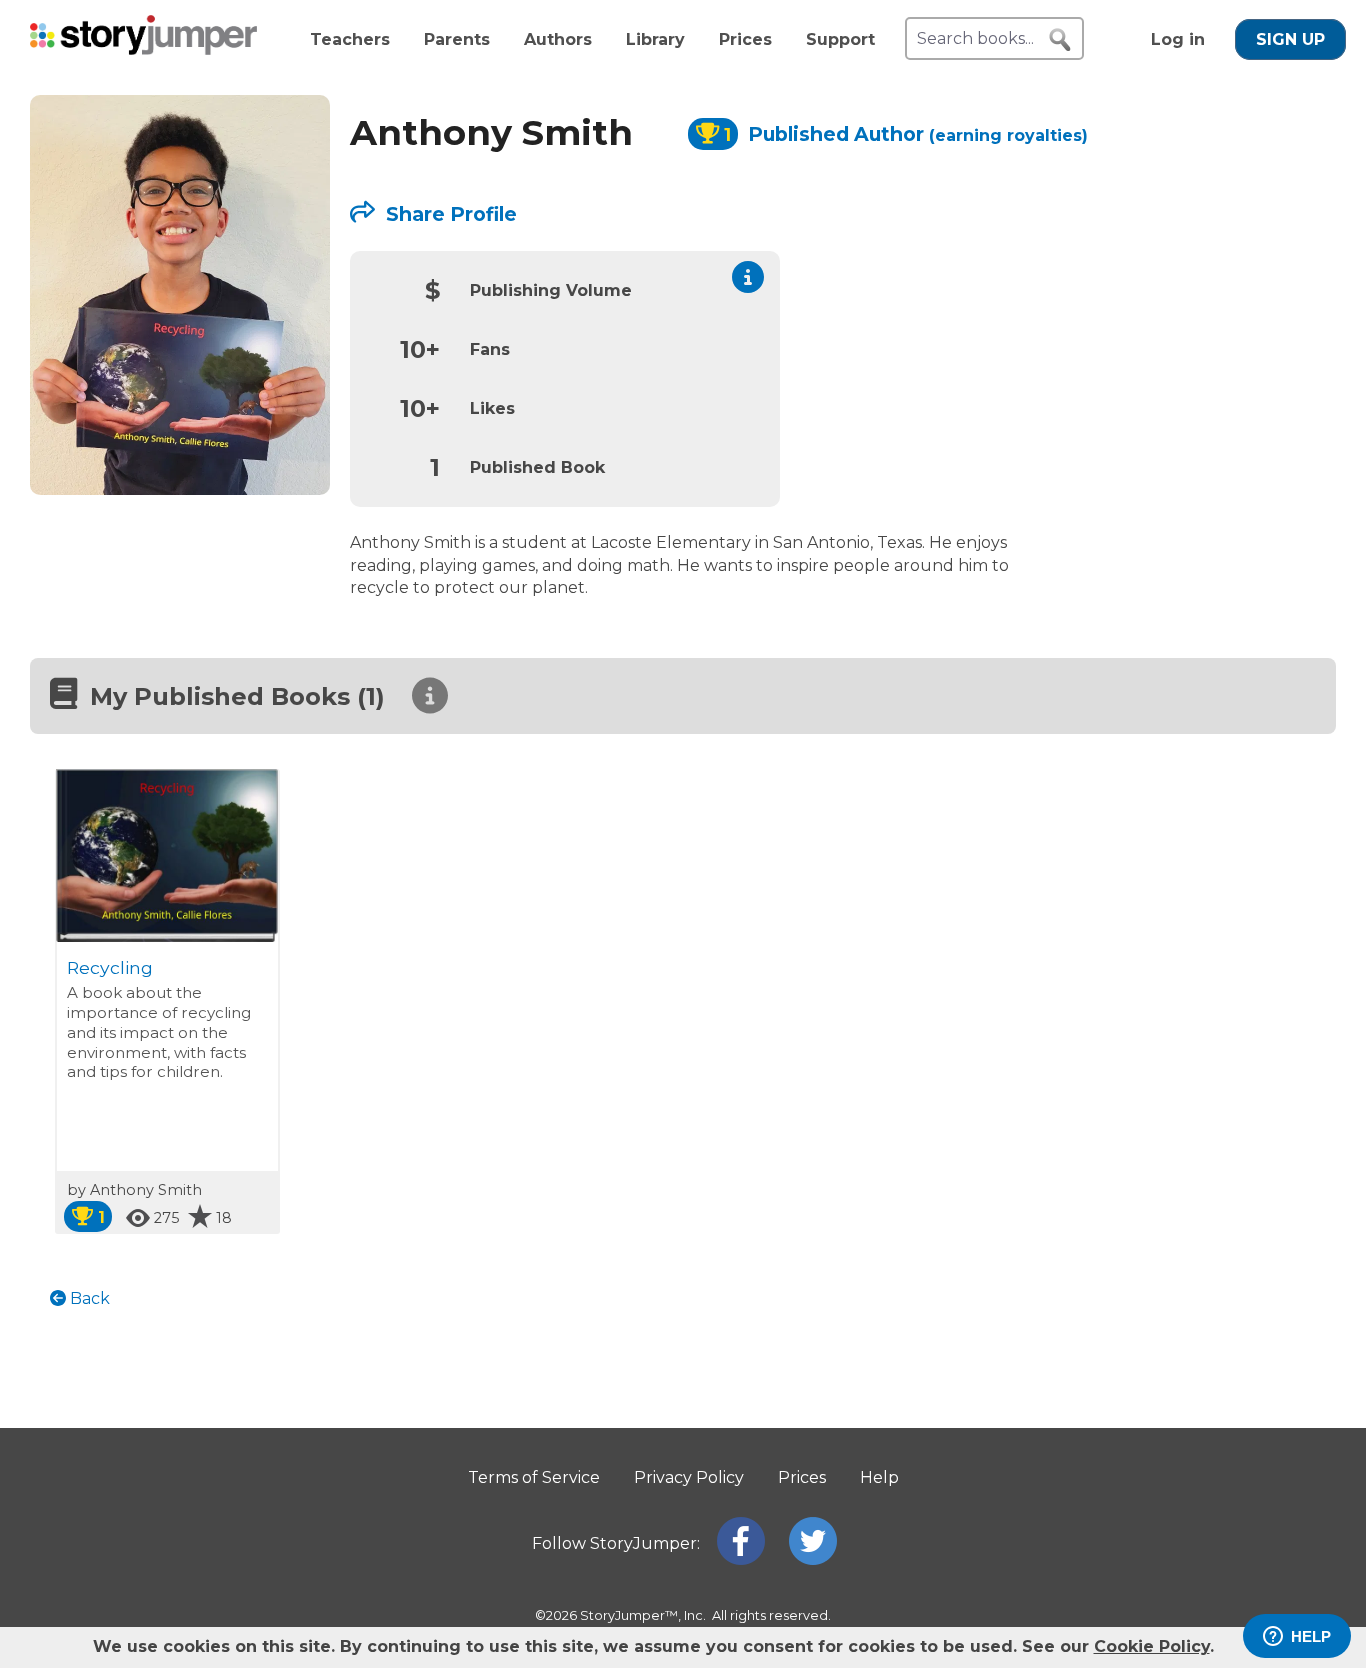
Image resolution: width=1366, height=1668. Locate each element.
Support (840, 39)
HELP (1311, 1636)
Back (88, 1298)
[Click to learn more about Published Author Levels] (748, 277)
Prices (745, 39)
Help (879, 1477)
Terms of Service (534, 1477)
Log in (1178, 39)
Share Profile (449, 214)
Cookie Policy (1152, 1646)
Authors (558, 39)
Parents (457, 39)
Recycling (110, 967)
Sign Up (1290, 39)
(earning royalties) (1008, 135)
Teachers (350, 39)
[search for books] (1060, 40)
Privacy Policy (689, 1477)
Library (655, 39)
